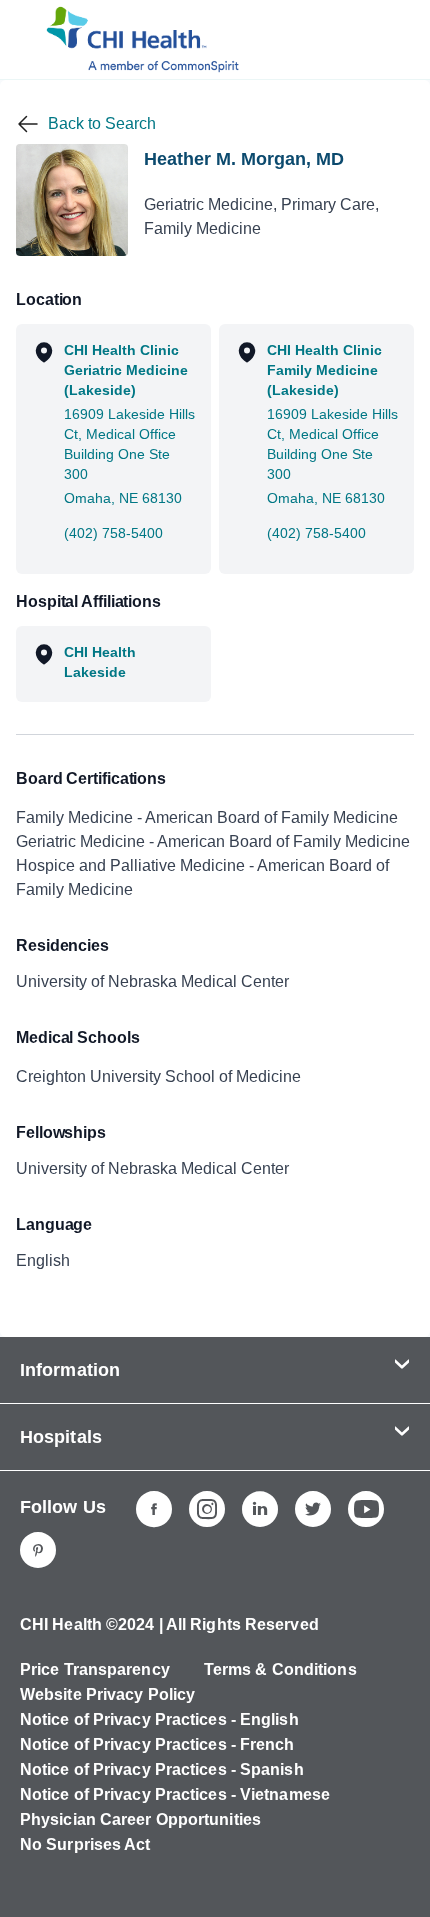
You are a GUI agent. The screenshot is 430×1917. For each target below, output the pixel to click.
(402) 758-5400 (113, 533)
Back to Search (102, 123)
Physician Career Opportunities (140, 1819)
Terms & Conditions (280, 1669)
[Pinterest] (38, 1550)
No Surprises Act (85, 1844)
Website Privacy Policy (107, 1694)
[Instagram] (207, 1509)
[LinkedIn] (260, 1509)
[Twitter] (313, 1509)
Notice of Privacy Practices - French (157, 1744)
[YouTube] (366, 1509)
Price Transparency (95, 1669)
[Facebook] (154, 1509)
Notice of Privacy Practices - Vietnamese (175, 1794)
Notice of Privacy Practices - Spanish (162, 1769)
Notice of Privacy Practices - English (159, 1719)
